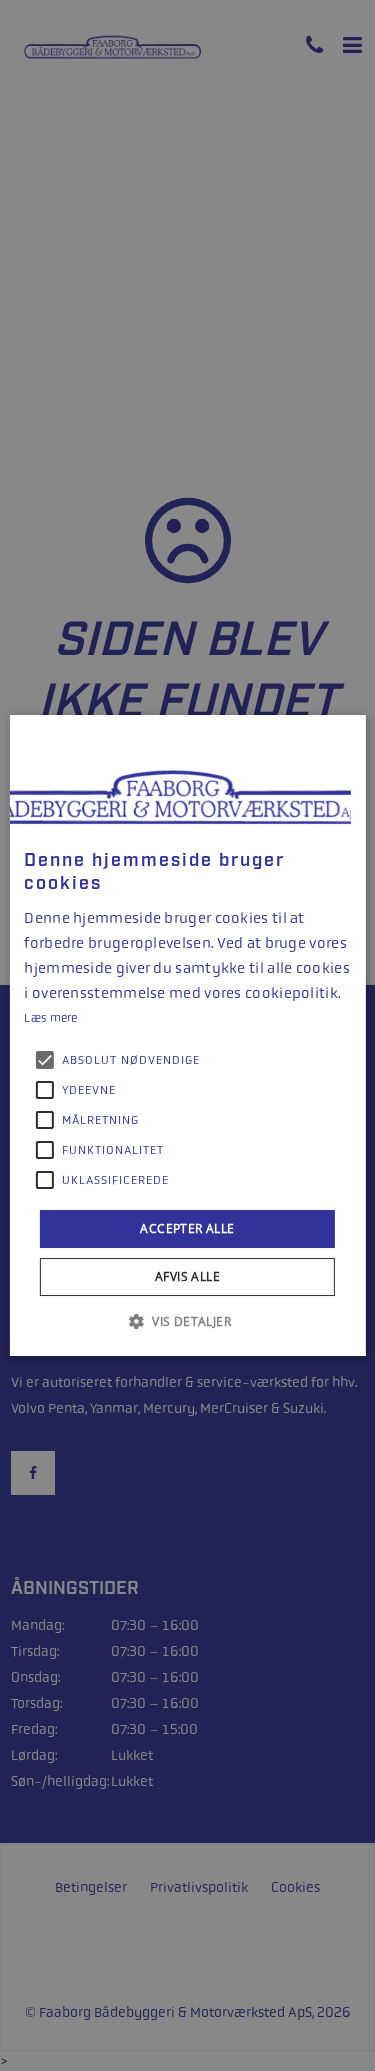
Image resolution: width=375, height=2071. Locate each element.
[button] (187, 1321)
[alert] (187, 1035)
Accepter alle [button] (187, 1228)
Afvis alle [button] (187, 1276)
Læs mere (50, 1018)
